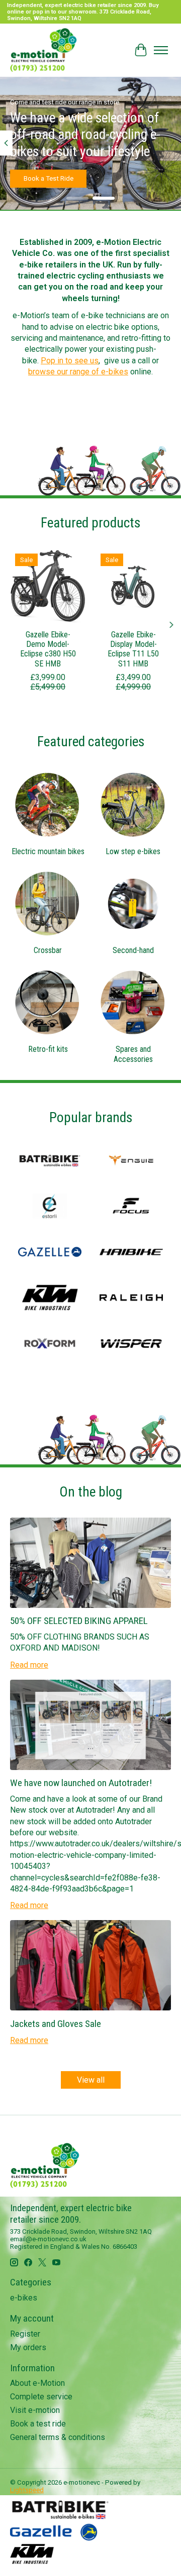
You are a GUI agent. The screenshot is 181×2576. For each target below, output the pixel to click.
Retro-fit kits (48, 1049)
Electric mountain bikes (48, 851)
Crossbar (48, 950)
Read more (29, 1665)
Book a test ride (38, 2424)
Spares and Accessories (133, 1054)
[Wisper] (131, 1344)
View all (91, 2080)
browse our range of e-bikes (78, 372)
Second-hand (133, 950)
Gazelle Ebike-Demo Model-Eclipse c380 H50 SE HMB (48, 649)
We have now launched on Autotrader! (81, 1783)
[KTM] (50, 1299)
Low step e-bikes (133, 851)
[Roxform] (50, 1344)
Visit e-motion (35, 2410)
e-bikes (24, 2298)
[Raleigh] (131, 1299)
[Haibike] (131, 1253)
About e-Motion (37, 2383)
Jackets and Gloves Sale (56, 2024)
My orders (28, 2347)
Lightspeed (27, 2490)
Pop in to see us (70, 361)
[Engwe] (131, 1162)
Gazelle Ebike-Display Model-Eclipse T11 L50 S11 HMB (133, 649)
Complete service (41, 2397)
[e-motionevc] (43, 50)
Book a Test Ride (49, 179)
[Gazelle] (50, 1253)
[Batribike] (50, 1162)
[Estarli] (50, 1207)
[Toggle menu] (161, 50)
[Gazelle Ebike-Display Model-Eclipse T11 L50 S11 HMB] (133, 586)
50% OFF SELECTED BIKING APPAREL (79, 1621)
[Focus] (131, 1207)
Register (25, 2334)
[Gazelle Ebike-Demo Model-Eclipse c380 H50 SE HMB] (48, 586)
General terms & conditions (58, 2437)
